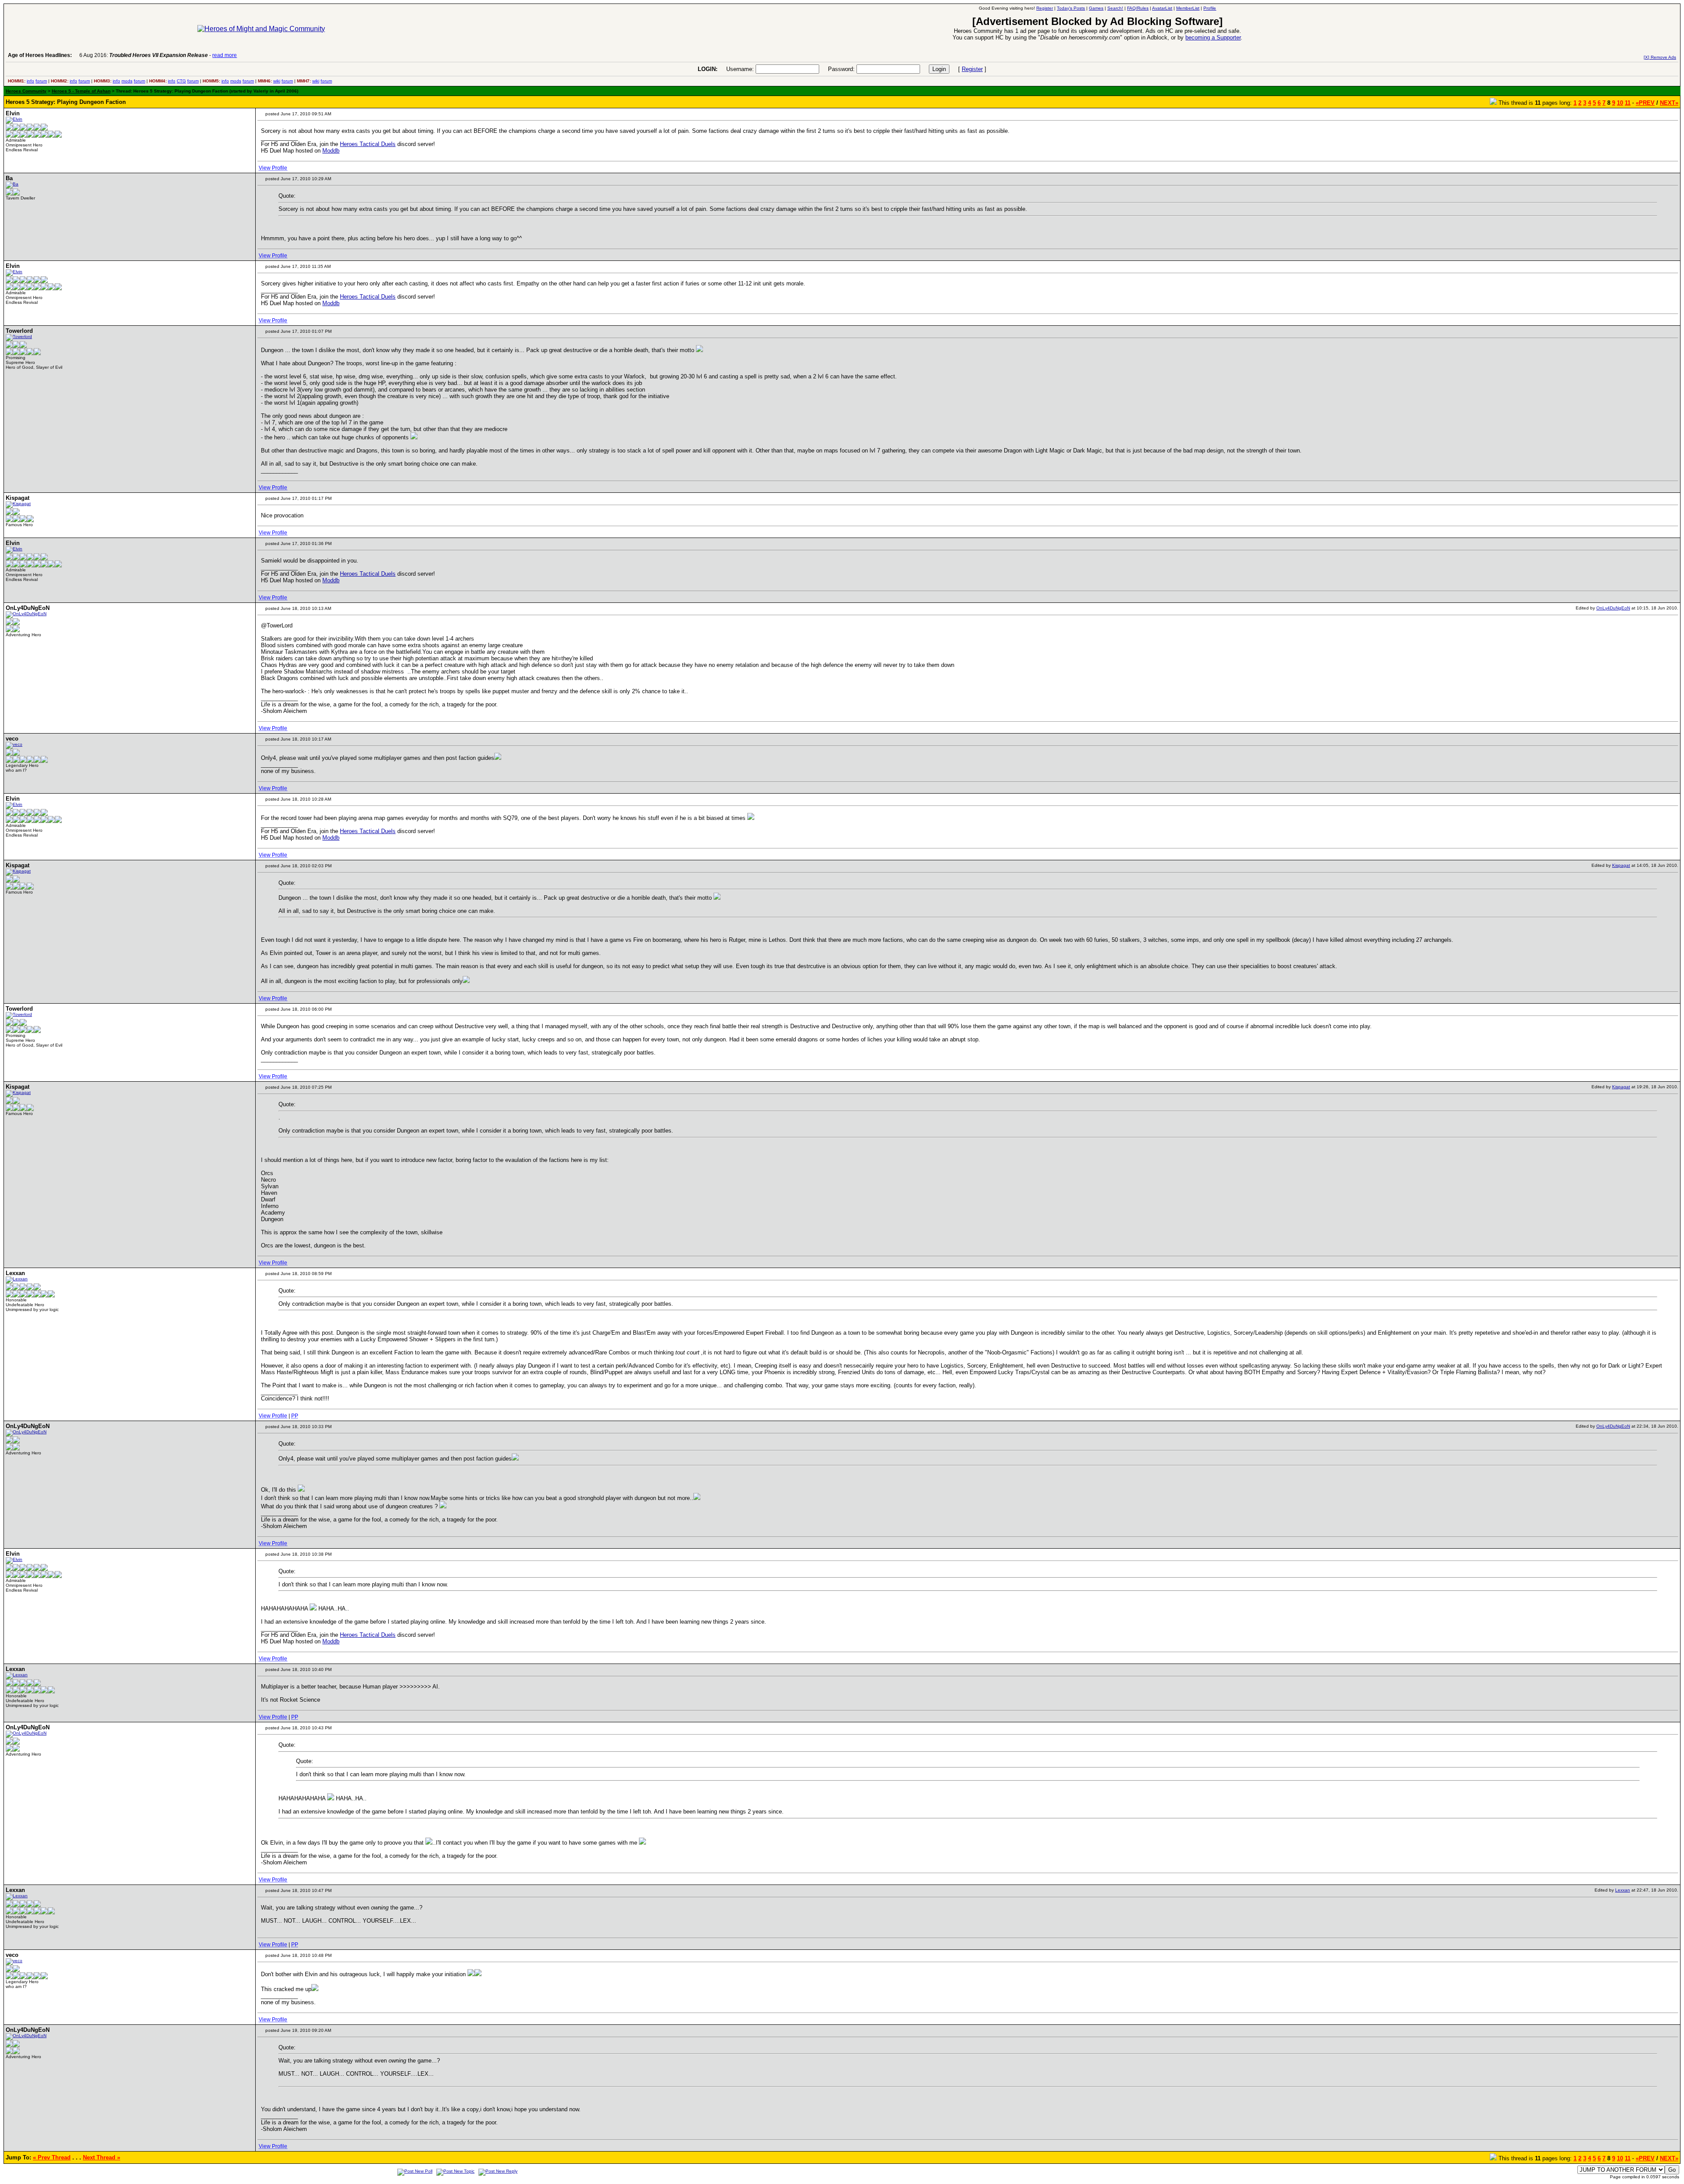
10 (1620, 103)
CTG (181, 81)
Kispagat (1621, 865)
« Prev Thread (52, 2157)
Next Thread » (102, 2157)
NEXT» (1669, 103)
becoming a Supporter (1213, 37)
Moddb (331, 151)
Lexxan (1623, 1890)
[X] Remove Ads (1660, 57)
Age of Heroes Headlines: (40, 55)
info (30, 81)
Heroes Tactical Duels (368, 144)
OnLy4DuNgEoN (1613, 608)
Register (972, 69)
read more (225, 55)
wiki (277, 81)
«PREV (1645, 103)
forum (41, 81)
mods (127, 81)
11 (1628, 103)
